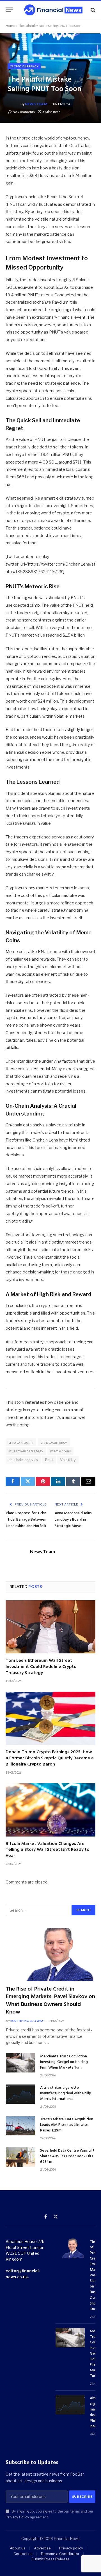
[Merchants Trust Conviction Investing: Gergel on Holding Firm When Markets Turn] (20, 2063)
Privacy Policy (17, 2517)
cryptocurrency (54, 1442)
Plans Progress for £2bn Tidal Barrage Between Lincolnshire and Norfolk (26, 1520)
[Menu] (9, 10)
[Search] (92, 10)
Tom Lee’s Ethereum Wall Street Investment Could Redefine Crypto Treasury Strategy (41, 1667)
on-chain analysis (23, 1460)
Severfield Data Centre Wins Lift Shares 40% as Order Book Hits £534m (67, 2156)
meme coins (60, 1451)
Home (10, 26)
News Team (36, 104)
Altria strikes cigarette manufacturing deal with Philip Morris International (66, 2093)
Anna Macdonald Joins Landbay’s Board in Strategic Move (73, 1520)
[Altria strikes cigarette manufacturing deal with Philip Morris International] (20, 2094)
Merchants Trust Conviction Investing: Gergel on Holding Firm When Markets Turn (64, 2062)
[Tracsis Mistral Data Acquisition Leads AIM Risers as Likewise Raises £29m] (20, 2126)
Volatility (68, 1460)
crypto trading (21, 1442)
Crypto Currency (24, 66)
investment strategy (26, 1451)
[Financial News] (53, 10)
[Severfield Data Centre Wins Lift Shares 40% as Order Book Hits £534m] (20, 2157)
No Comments (24, 112)
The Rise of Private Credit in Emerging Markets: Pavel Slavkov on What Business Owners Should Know (50, 2001)
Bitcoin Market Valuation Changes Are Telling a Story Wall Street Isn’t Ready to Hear (48, 1850)
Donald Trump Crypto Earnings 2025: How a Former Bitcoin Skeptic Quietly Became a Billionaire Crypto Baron (50, 1758)
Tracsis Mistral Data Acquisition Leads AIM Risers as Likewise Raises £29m (67, 2125)
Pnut (49, 1460)
